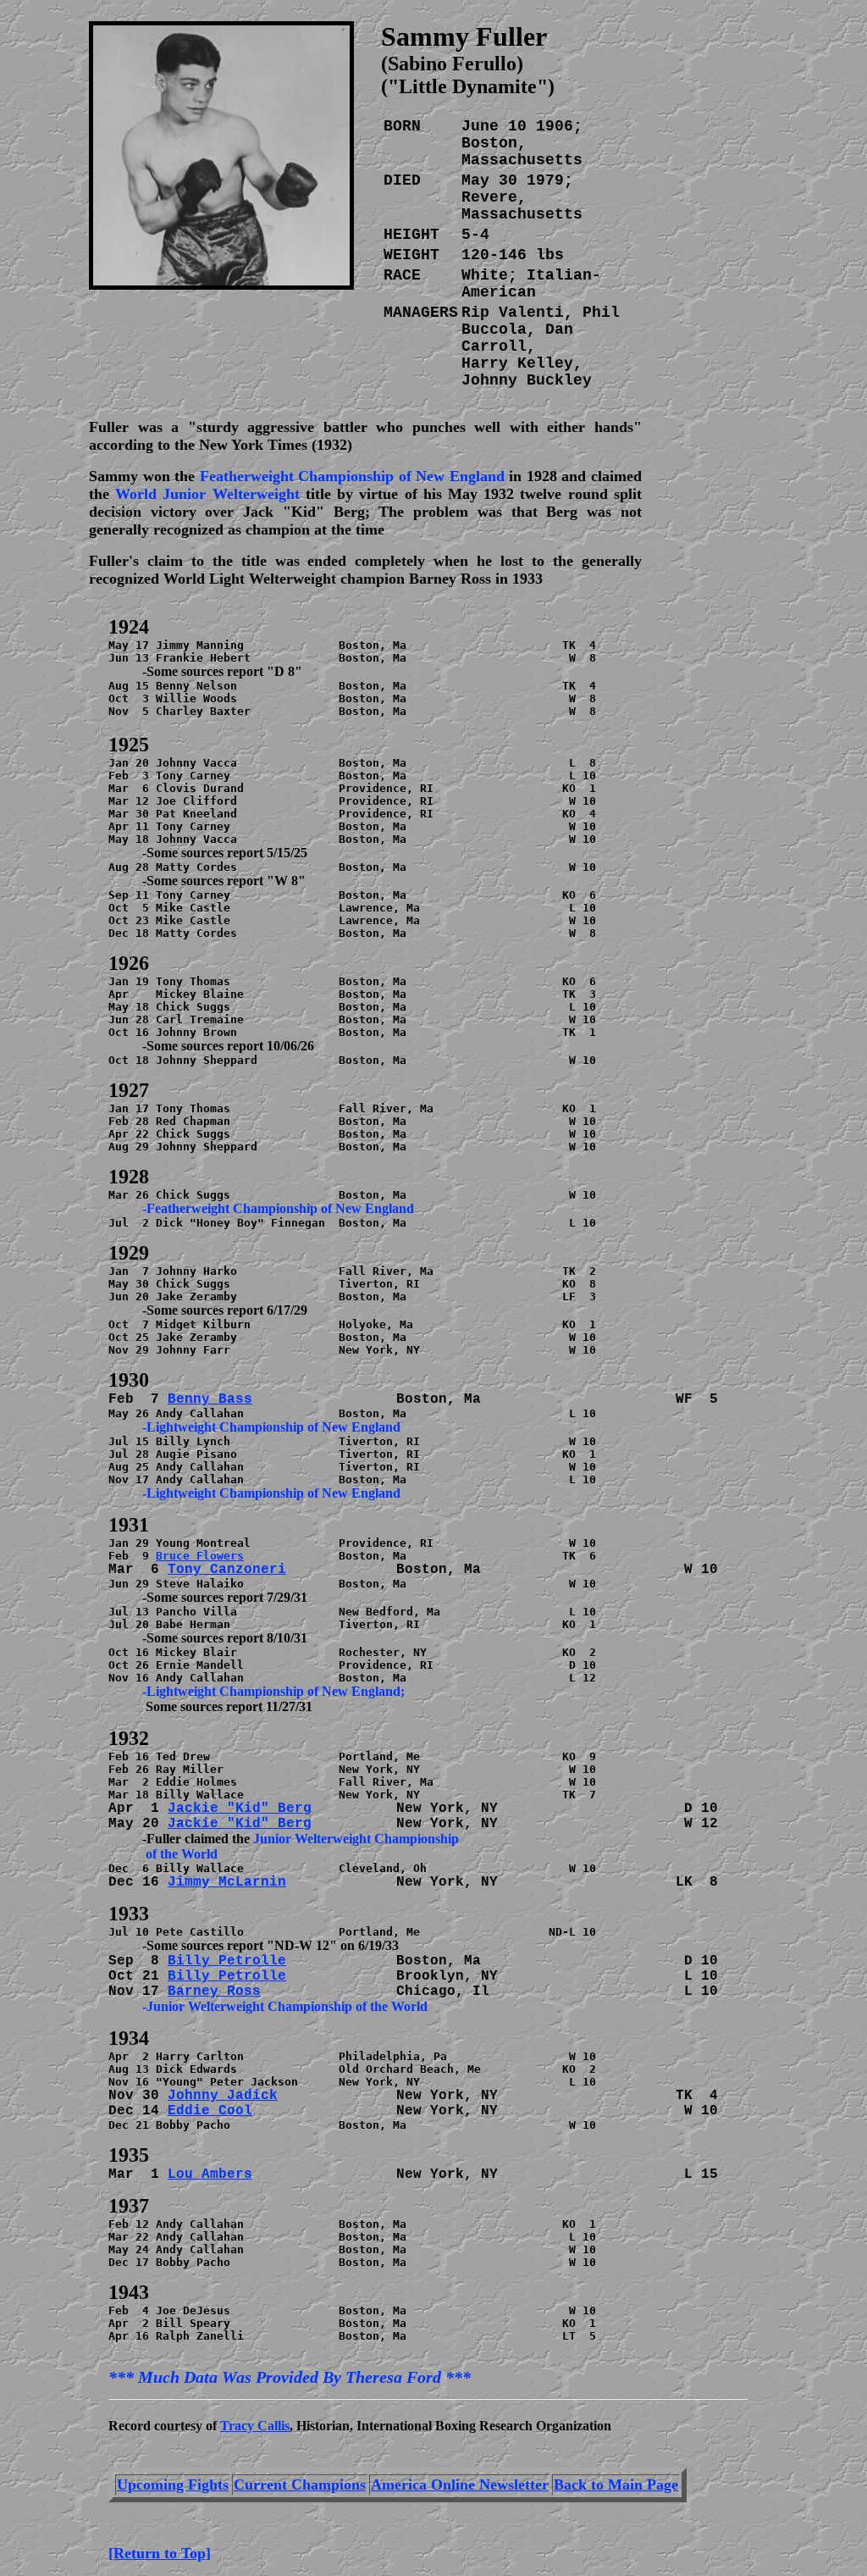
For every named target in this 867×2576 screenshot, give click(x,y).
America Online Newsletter (460, 2485)
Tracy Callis (255, 2426)
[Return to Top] (160, 2553)
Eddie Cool (210, 2111)
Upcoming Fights (173, 2485)
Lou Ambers (210, 2174)
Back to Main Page (616, 2485)
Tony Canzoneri (227, 1570)
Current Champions (300, 2485)
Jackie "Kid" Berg (240, 1809)
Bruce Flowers (200, 1556)
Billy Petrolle (227, 1961)
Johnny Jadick (223, 2096)
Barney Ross (214, 1992)
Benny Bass (210, 1399)
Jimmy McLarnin (227, 1882)
